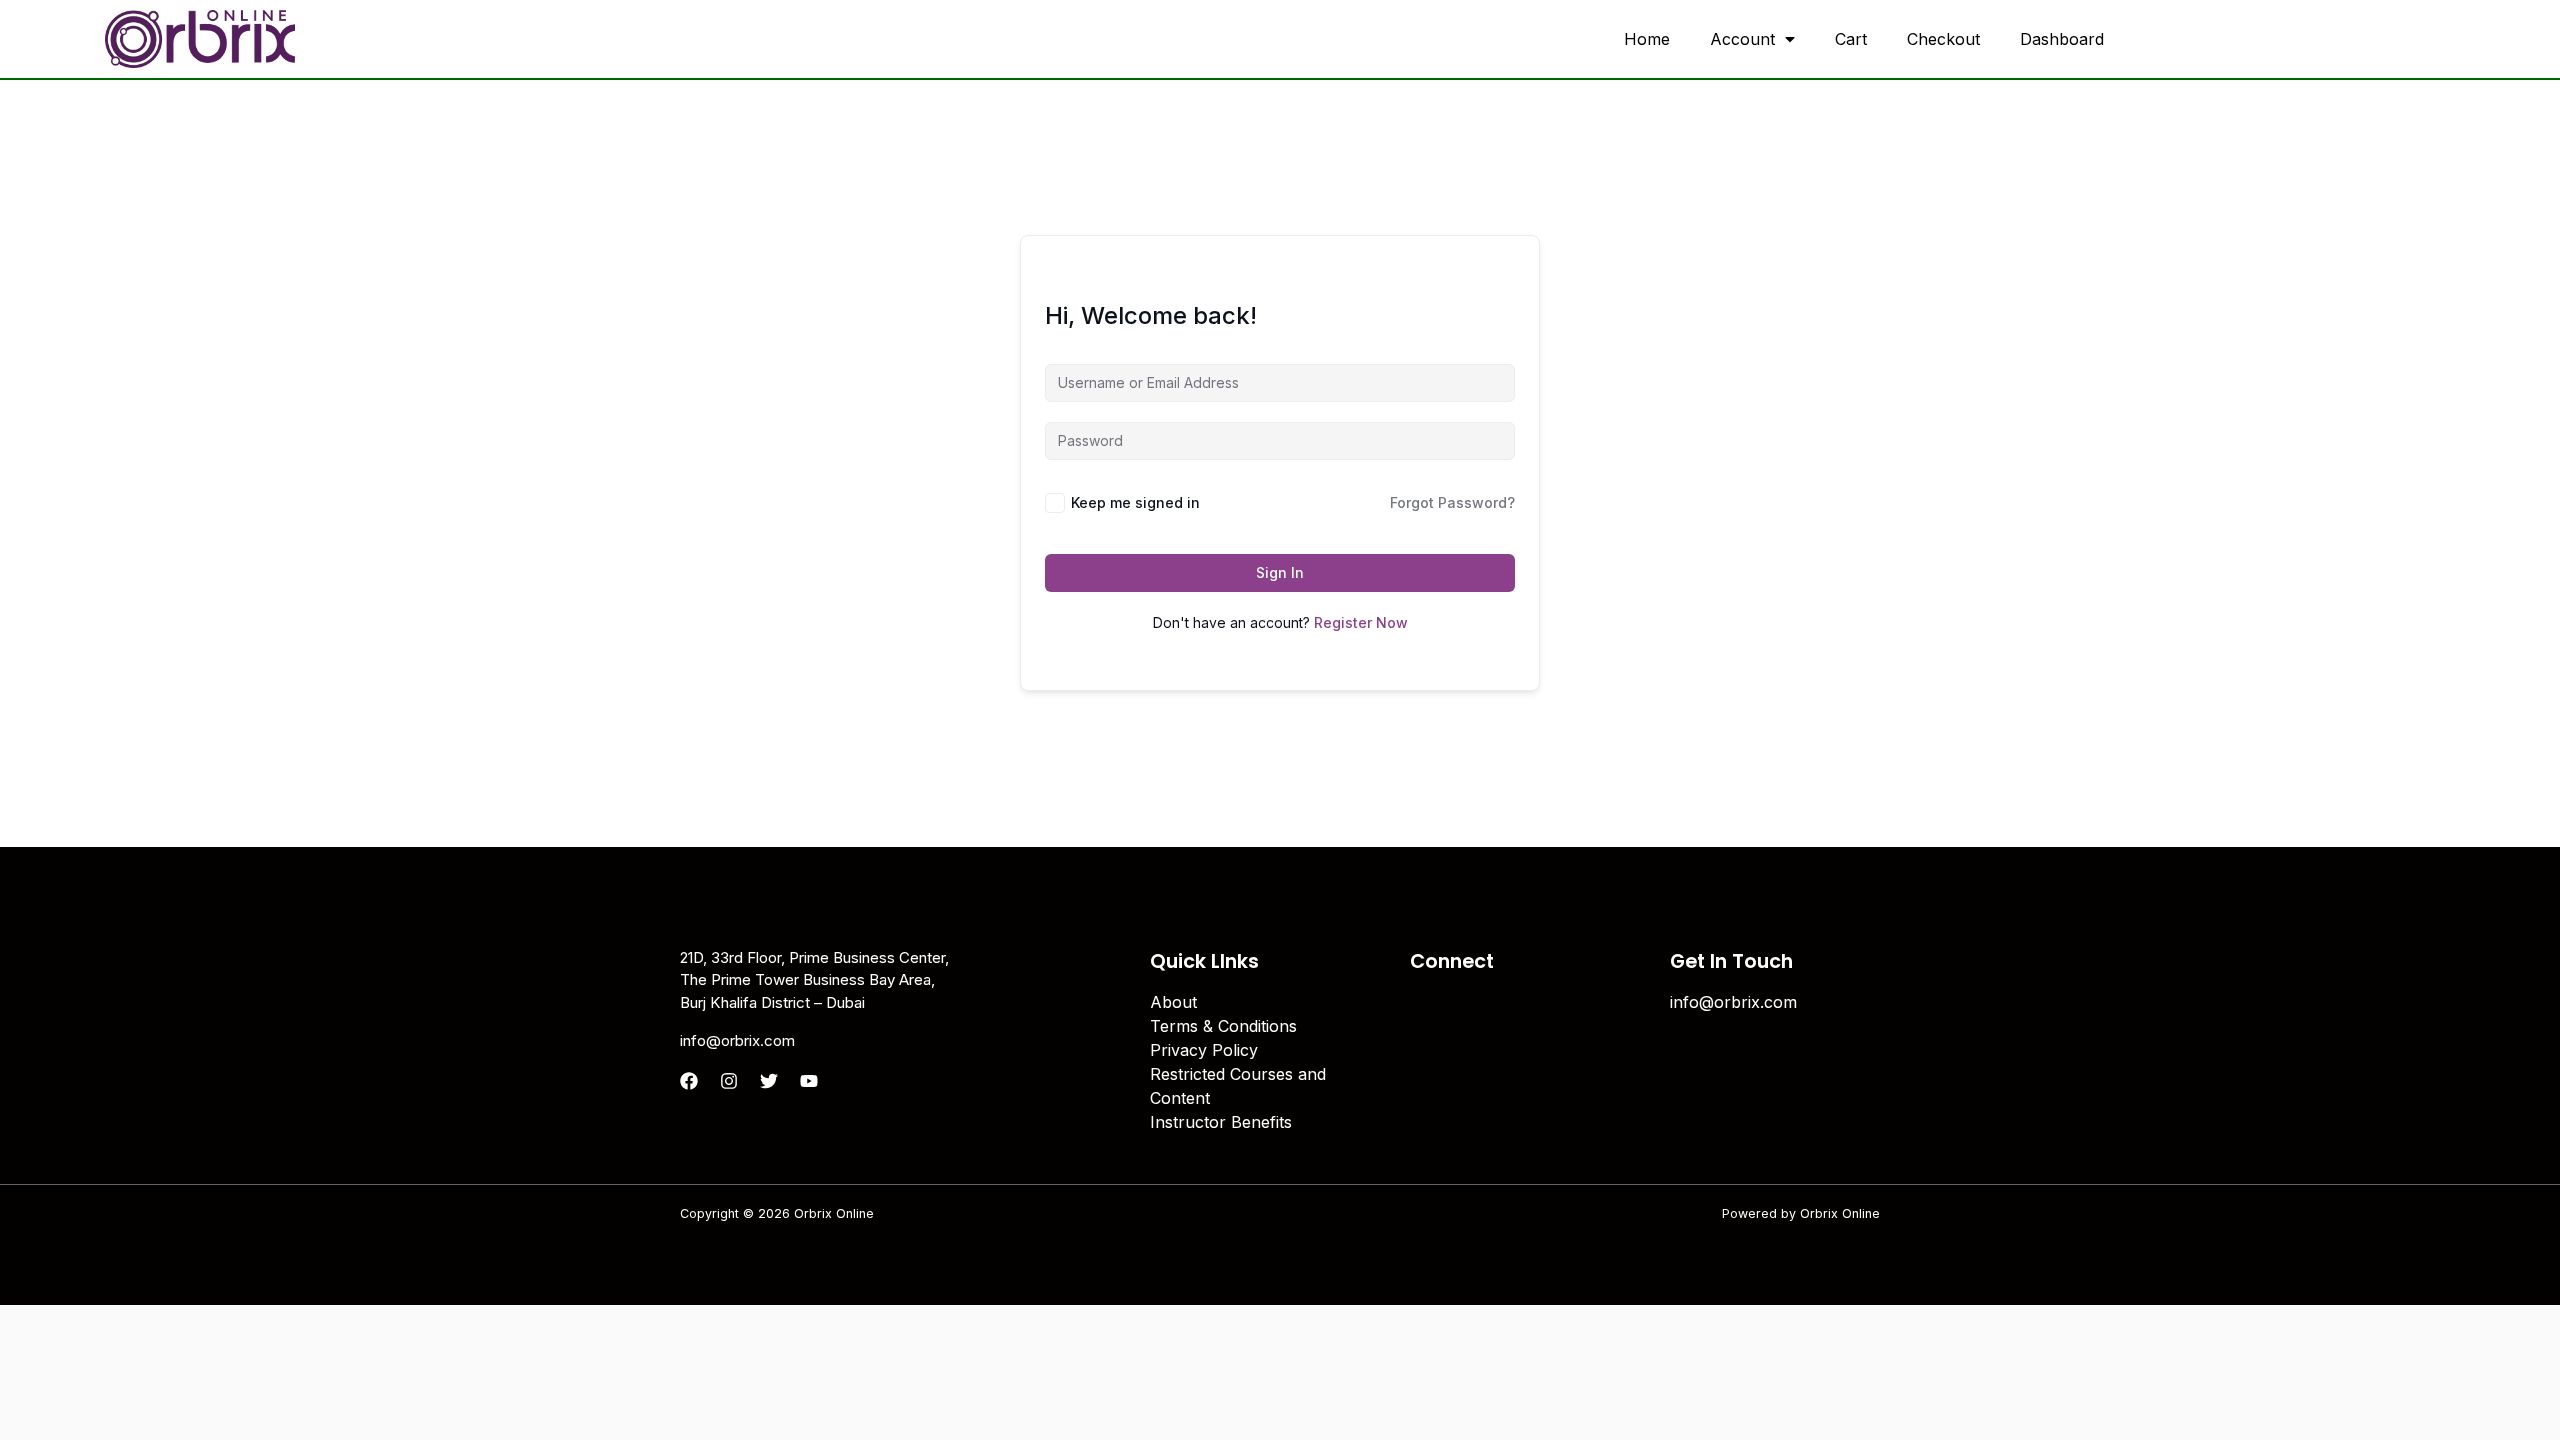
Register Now (1361, 622)
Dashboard (2062, 39)
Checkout (1943, 39)
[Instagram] (729, 1081)
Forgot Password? (1452, 502)
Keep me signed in (1135, 502)
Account (1742, 39)
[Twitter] (769, 1081)
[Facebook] (689, 1081)
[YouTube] (809, 1081)
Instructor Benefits (1221, 1122)
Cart (1851, 39)
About (1173, 1002)
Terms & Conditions (1223, 1026)
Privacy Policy (1204, 1050)
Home (1647, 39)
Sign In (1280, 572)
